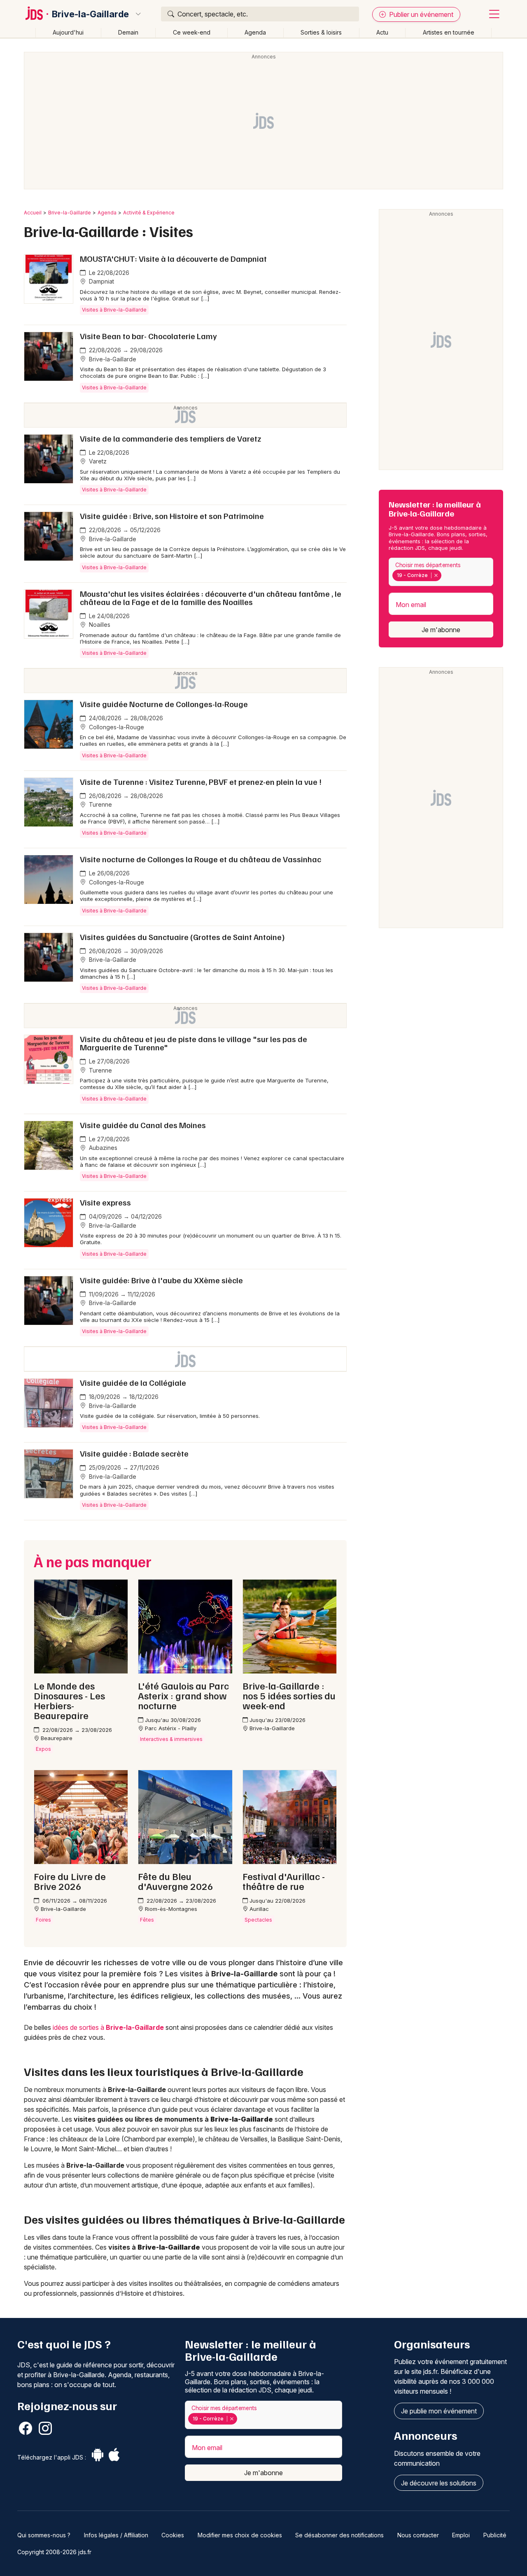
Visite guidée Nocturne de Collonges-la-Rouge (164, 704)
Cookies (173, 2535)
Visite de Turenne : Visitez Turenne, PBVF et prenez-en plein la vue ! (201, 782)
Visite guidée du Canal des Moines (143, 1125)
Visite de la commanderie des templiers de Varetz (170, 438)
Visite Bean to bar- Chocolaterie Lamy (148, 336)
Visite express (105, 1202)
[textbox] (445, 575)
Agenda (255, 32)
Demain (128, 32)
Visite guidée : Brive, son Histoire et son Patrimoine (172, 516)
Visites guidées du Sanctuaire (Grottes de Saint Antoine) (182, 937)
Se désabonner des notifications (339, 2535)
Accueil (33, 213)
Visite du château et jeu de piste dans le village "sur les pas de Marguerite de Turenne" (194, 1043)
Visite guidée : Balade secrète (134, 1453)
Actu (382, 32)
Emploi (461, 2535)
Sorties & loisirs (321, 32)
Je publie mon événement (439, 2411)
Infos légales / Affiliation (116, 2535)
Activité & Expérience (149, 213)
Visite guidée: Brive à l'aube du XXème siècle (161, 1280)
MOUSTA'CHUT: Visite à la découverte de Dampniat (173, 258)
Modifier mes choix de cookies (240, 2535)
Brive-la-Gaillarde (90, 14)
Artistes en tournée (449, 32)
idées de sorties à (108, 2027)
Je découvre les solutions (439, 2483)
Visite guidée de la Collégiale (133, 1382)
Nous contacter (418, 2535)
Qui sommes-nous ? (44, 2535)
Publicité (495, 2535)
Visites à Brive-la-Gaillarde (114, 310)
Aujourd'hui (68, 32)
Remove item (436, 575)
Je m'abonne (441, 630)
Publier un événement (420, 14)
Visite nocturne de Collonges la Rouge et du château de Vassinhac (201, 859)
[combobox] (441, 572)
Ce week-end (192, 32)
